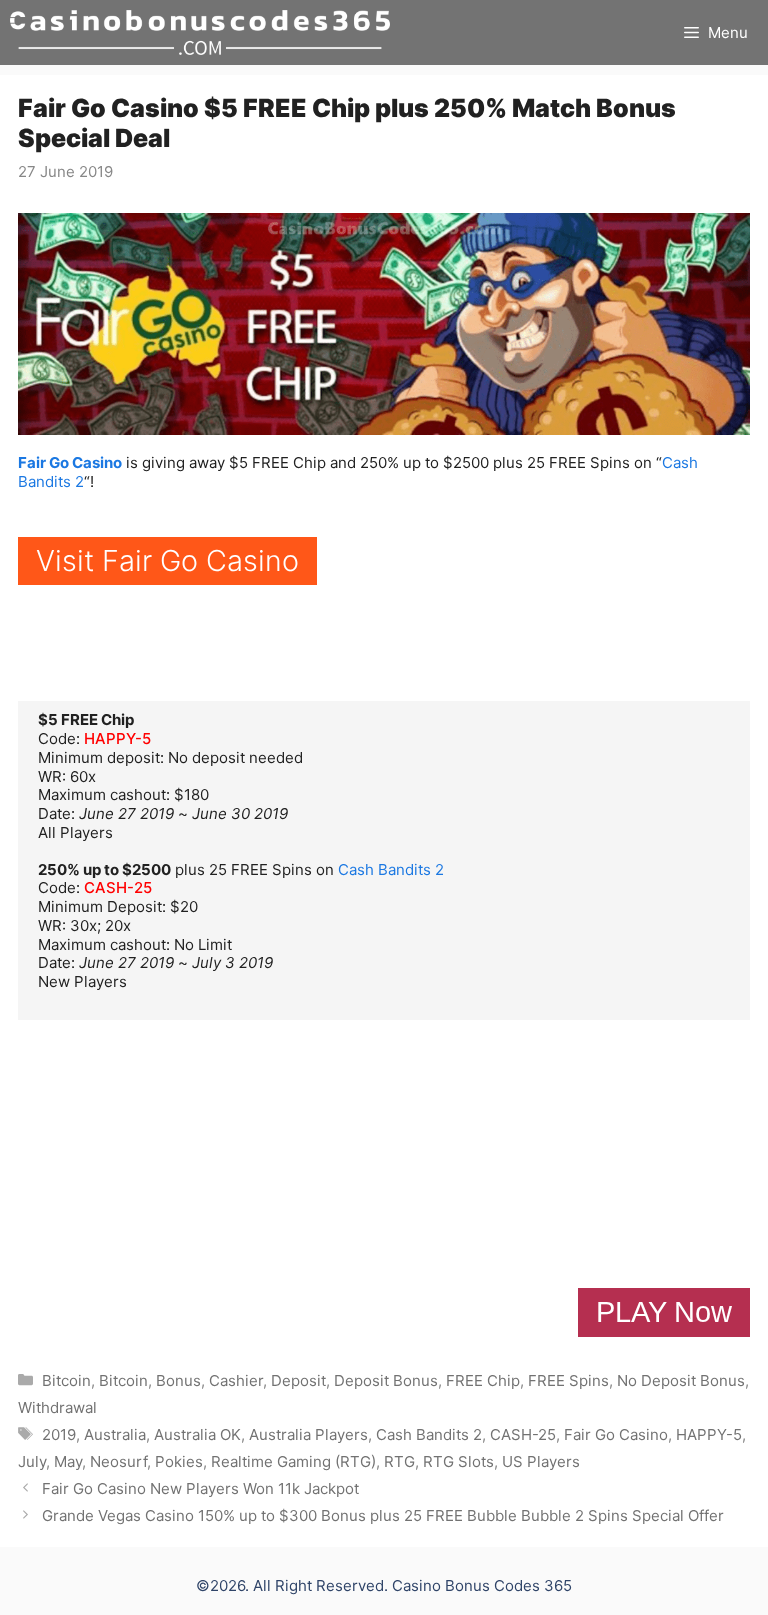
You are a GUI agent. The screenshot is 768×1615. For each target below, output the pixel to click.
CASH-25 (118, 887)
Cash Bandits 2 (391, 869)
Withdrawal (57, 1407)
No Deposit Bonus (681, 1380)
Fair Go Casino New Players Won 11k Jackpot (200, 1488)
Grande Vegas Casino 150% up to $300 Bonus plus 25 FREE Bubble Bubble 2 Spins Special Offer (383, 1515)
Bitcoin (66, 1380)
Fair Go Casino (70, 462)
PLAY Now (664, 1312)
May (68, 1461)
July (32, 1461)
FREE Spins (568, 1380)
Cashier (236, 1380)
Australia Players (308, 1434)
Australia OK (197, 1434)
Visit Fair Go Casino (167, 560)
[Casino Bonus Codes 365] (200, 32)
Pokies (179, 1461)
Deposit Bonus (386, 1380)
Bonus (178, 1380)
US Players (541, 1461)
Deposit (298, 1380)
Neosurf (118, 1461)
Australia (115, 1434)
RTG (399, 1461)
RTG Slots (458, 1461)
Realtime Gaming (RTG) (293, 1461)
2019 (59, 1434)
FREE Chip (483, 1380)
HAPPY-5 (117, 738)
